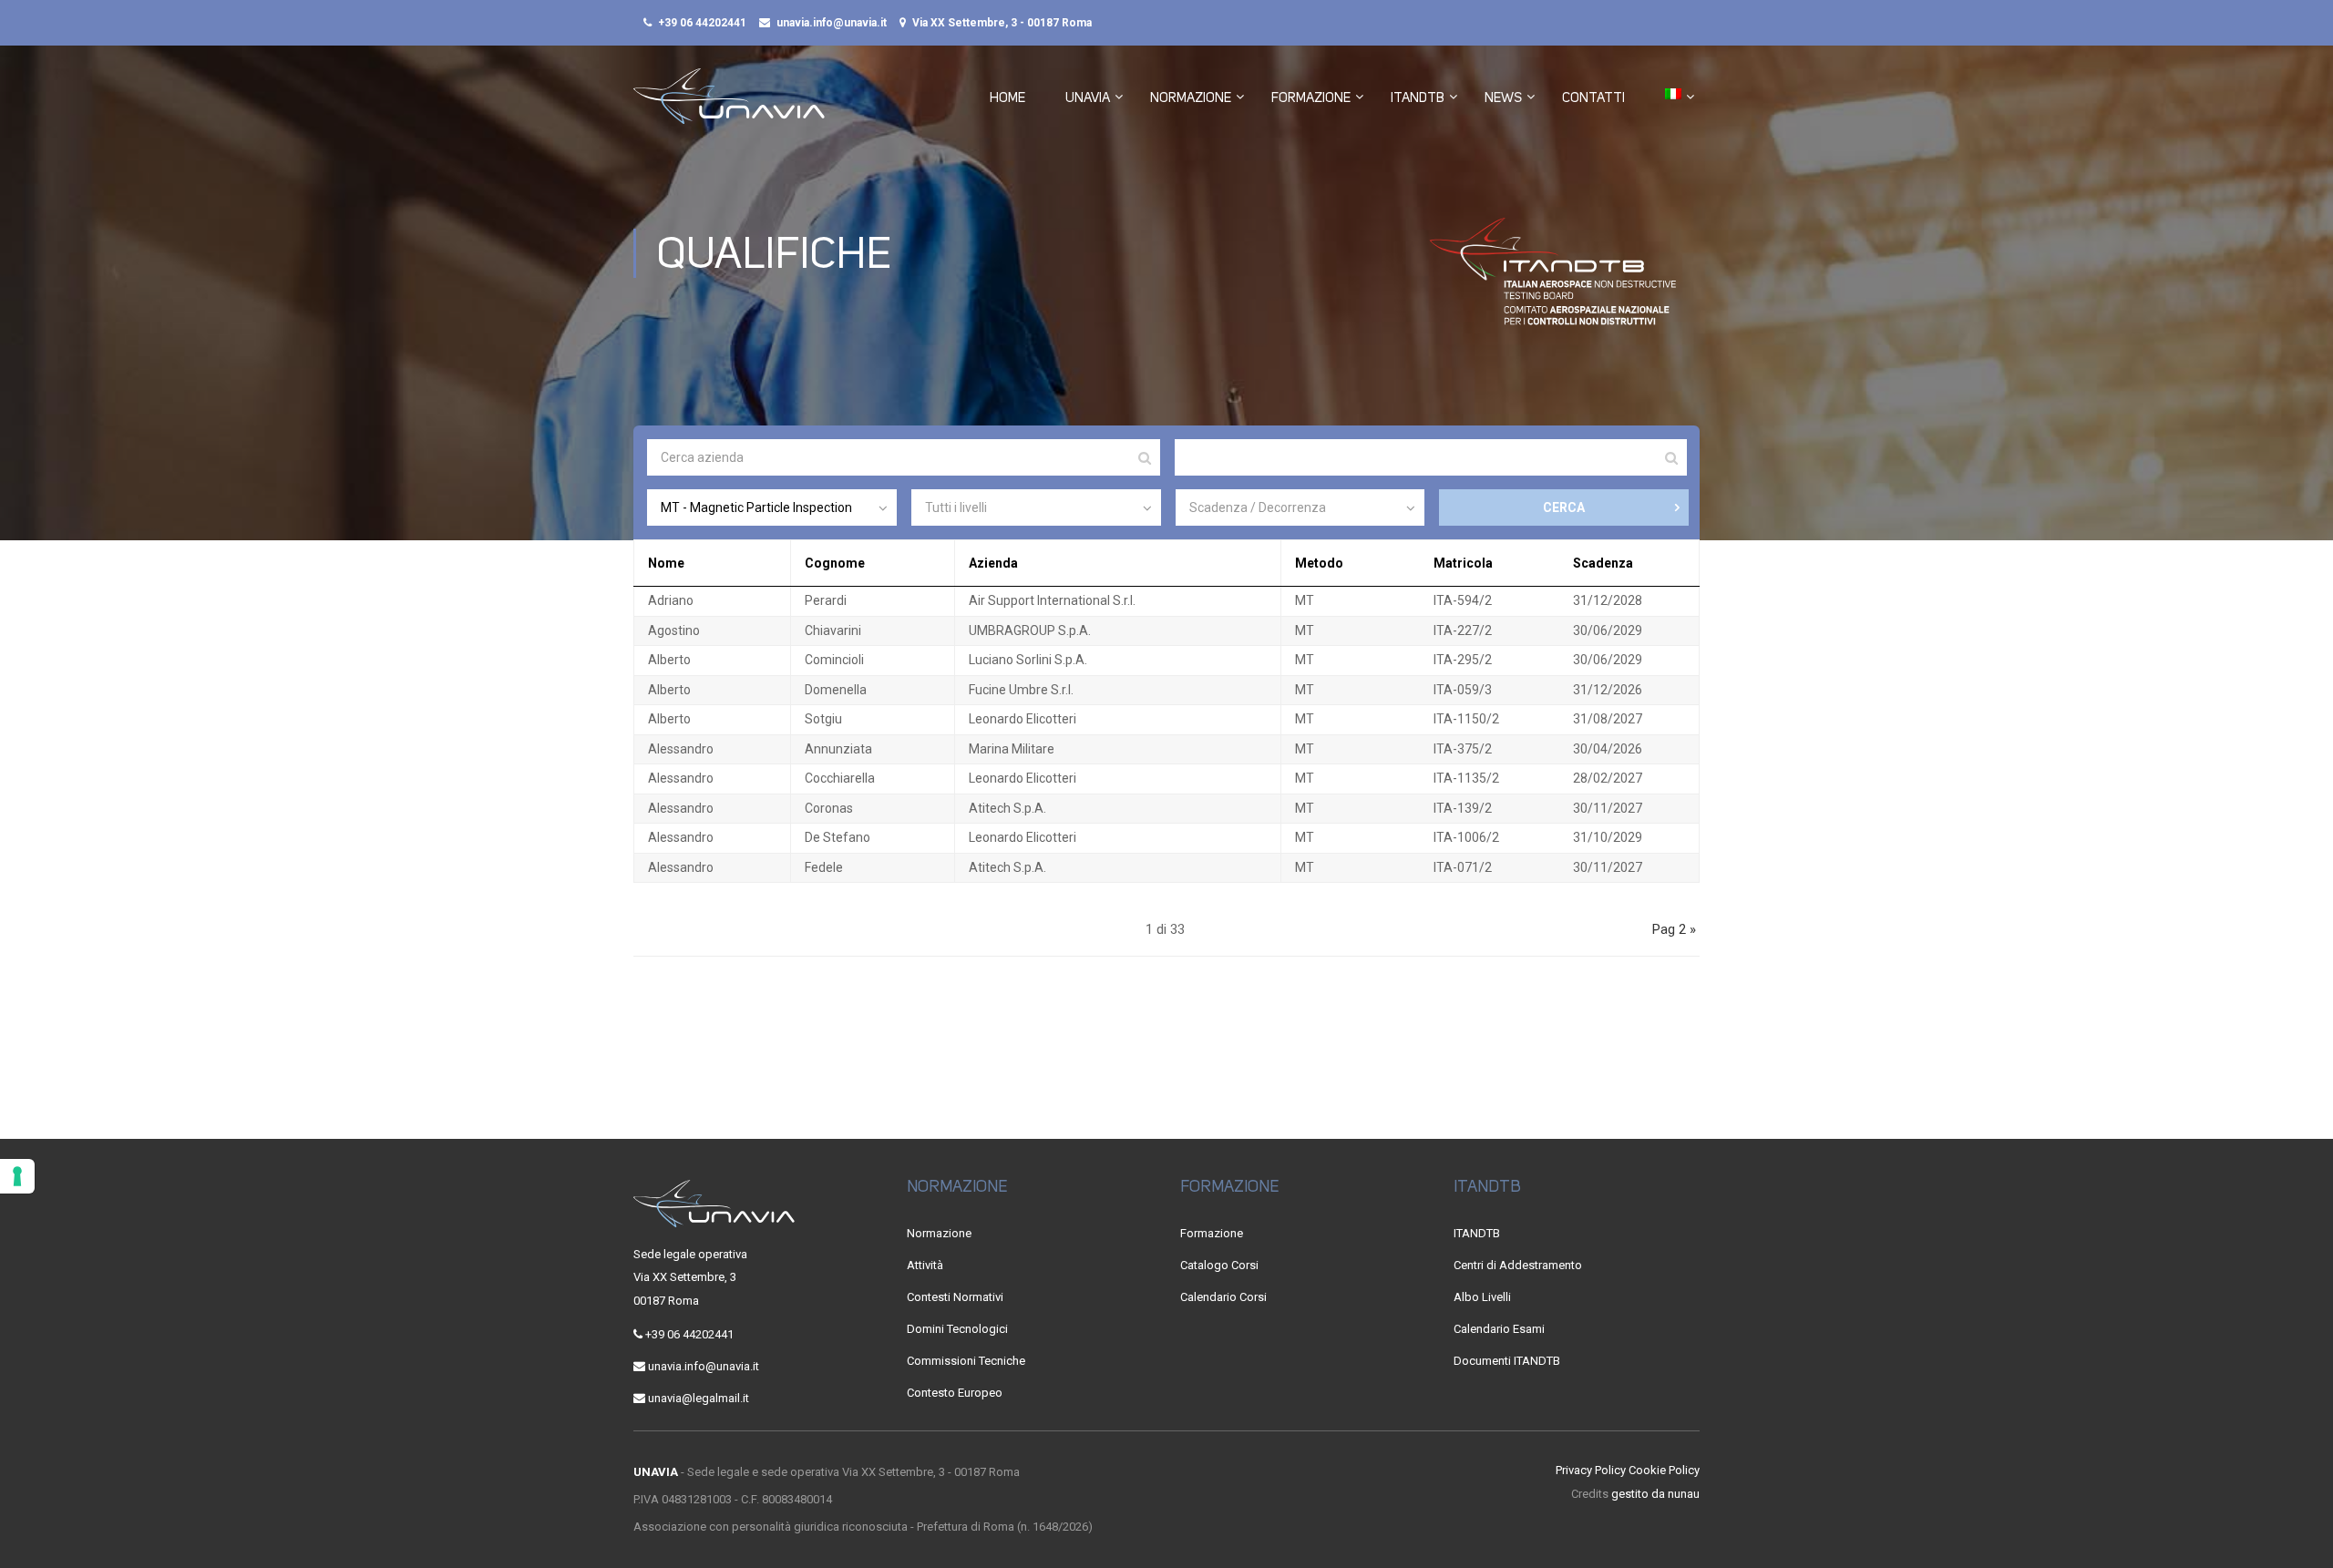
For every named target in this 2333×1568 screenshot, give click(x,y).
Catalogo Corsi (1219, 1265)
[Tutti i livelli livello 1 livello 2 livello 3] (1036, 507)
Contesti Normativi (955, 1297)
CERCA (1564, 507)
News (1503, 97)
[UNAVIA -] (729, 105)
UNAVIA (1088, 97)
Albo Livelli (1482, 1297)
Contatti (1593, 97)
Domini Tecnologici (957, 1329)
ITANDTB (1418, 97)
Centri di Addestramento (1518, 1265)
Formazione (1311, 97)
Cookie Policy (1664, 1470)
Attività (925, 1265)
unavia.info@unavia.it (832, 23)
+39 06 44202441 (702, 23)
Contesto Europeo (955, 1393)
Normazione (1191, 97)
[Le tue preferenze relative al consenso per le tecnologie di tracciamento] (17, 1176)
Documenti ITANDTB (1507, 1361)
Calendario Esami (1499, 1329)
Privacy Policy (1591, 1470)
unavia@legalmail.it (699, 1398)
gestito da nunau (1655, 1494)
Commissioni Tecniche (966, 1361)
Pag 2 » (1674, 929)
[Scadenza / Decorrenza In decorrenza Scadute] (1300, 507)
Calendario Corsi (1223, 1297)
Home (1007, 97)
